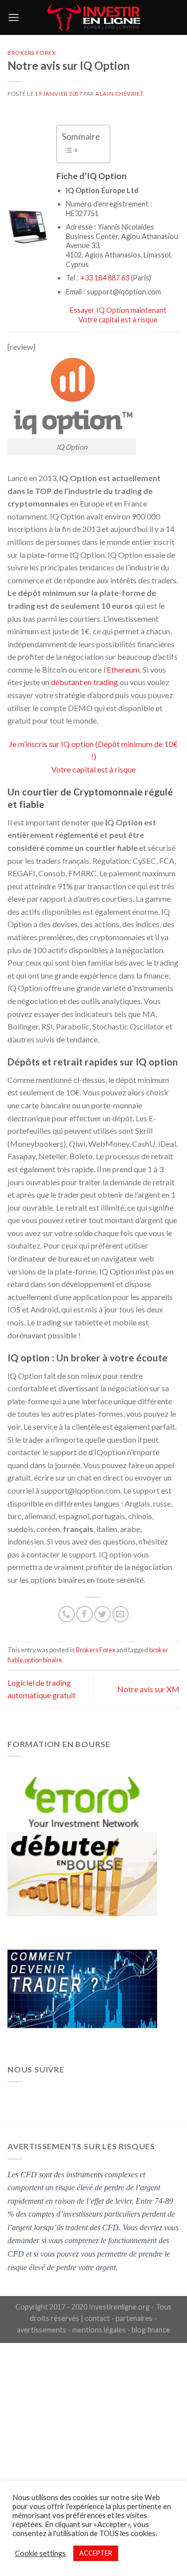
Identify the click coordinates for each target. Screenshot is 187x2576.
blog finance (151, 2330)
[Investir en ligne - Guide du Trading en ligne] (93, 17)
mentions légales (99, 2330)
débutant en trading (85, 682)
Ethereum (123, 669)
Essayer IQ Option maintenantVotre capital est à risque (118, 315)
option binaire (43, 1660)
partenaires (134, 2318)
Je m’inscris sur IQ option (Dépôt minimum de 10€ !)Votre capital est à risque (93, 757)
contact (97, 2318)
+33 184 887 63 (105, 278)
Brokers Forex (32, 53)
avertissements (42, 2330)
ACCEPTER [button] (96, 2553)
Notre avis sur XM (148, 1689)
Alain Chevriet (119, 94)
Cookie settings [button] (40, 2553)
